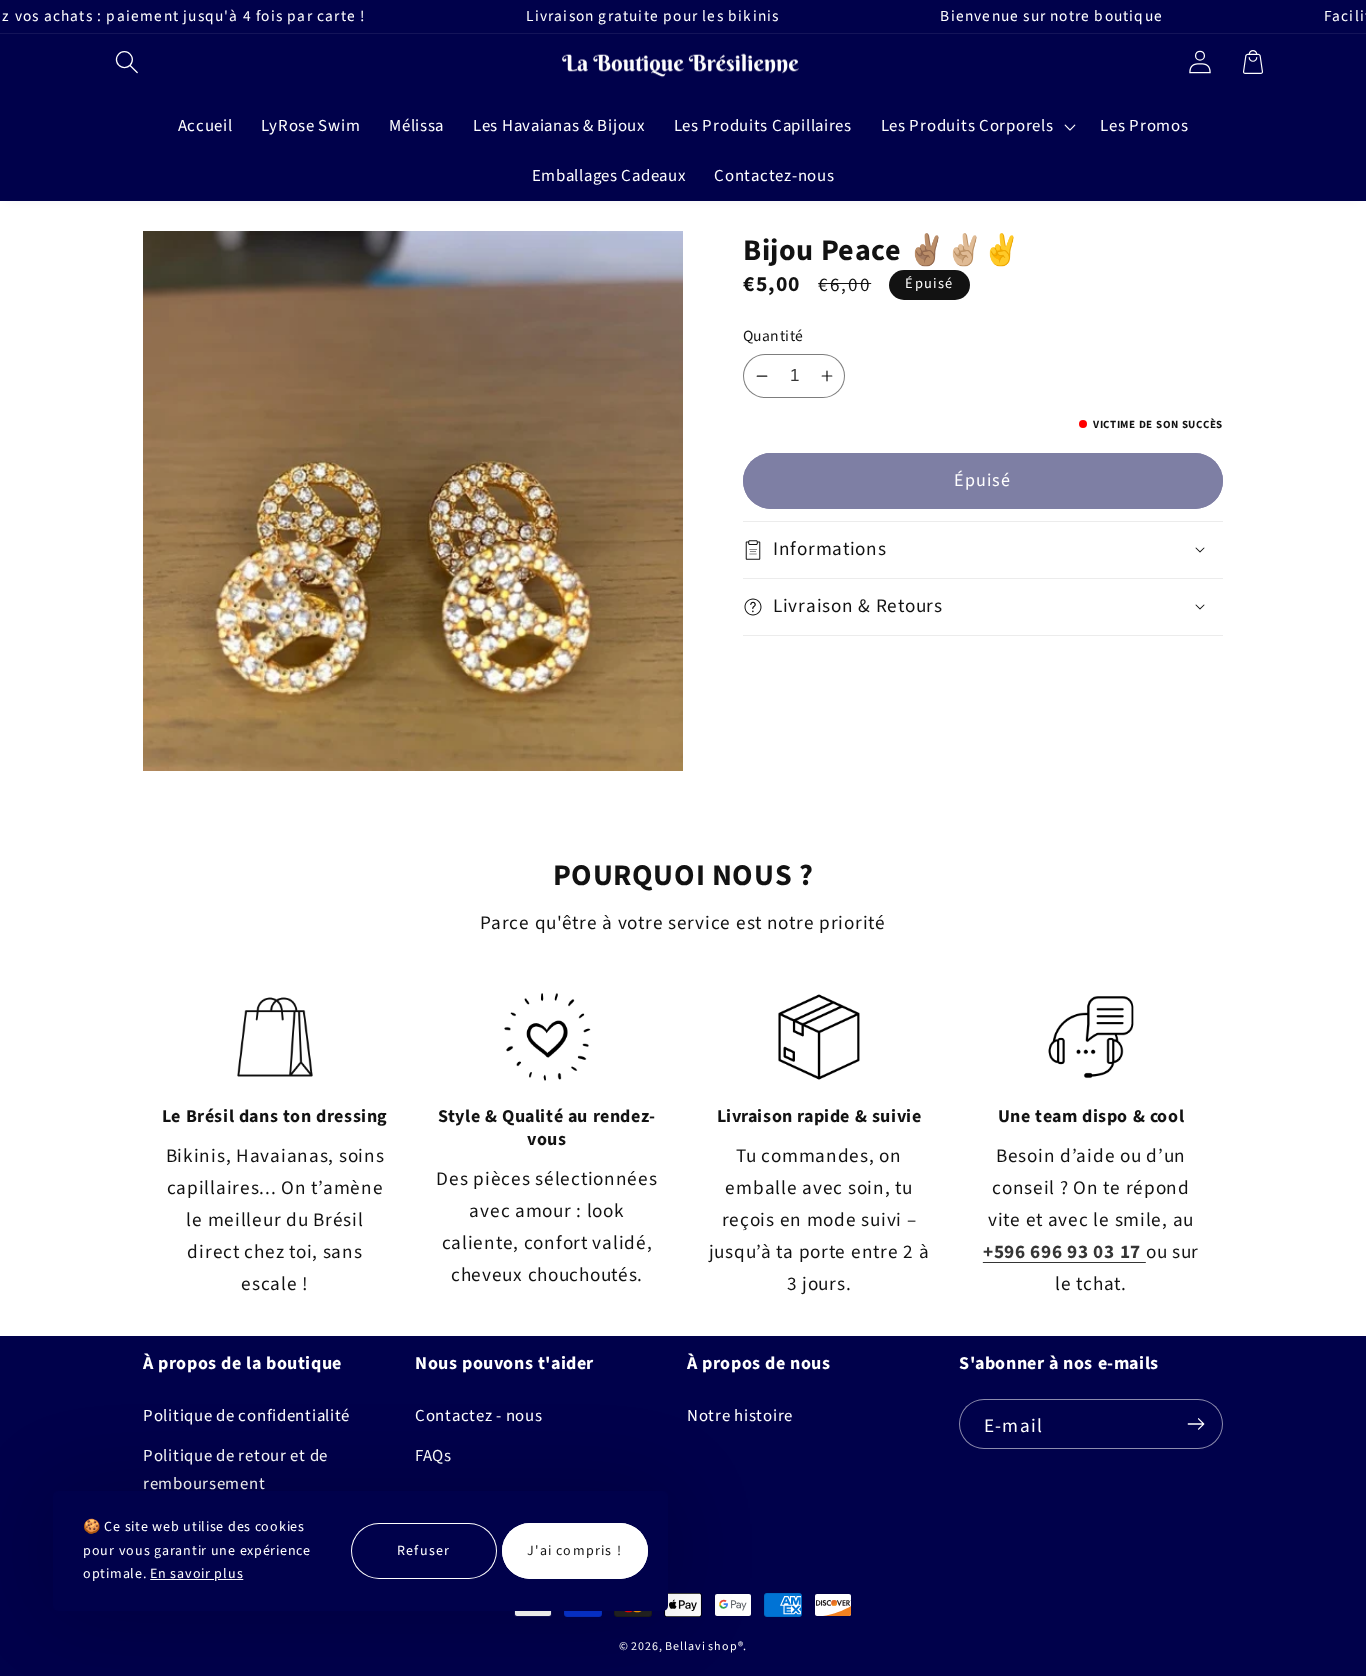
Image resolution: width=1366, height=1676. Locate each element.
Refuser (423, 1551)
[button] (127, 61)
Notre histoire (740, 1416)
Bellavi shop (701, 1646)
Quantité (773, 336)
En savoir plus (196, 1574)
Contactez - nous (479, 1416)
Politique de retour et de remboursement (235, 1470)
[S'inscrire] (1195, 1424)
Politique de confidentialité (246, 1416)
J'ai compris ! (574, 1551)
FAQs (433, 1456)
